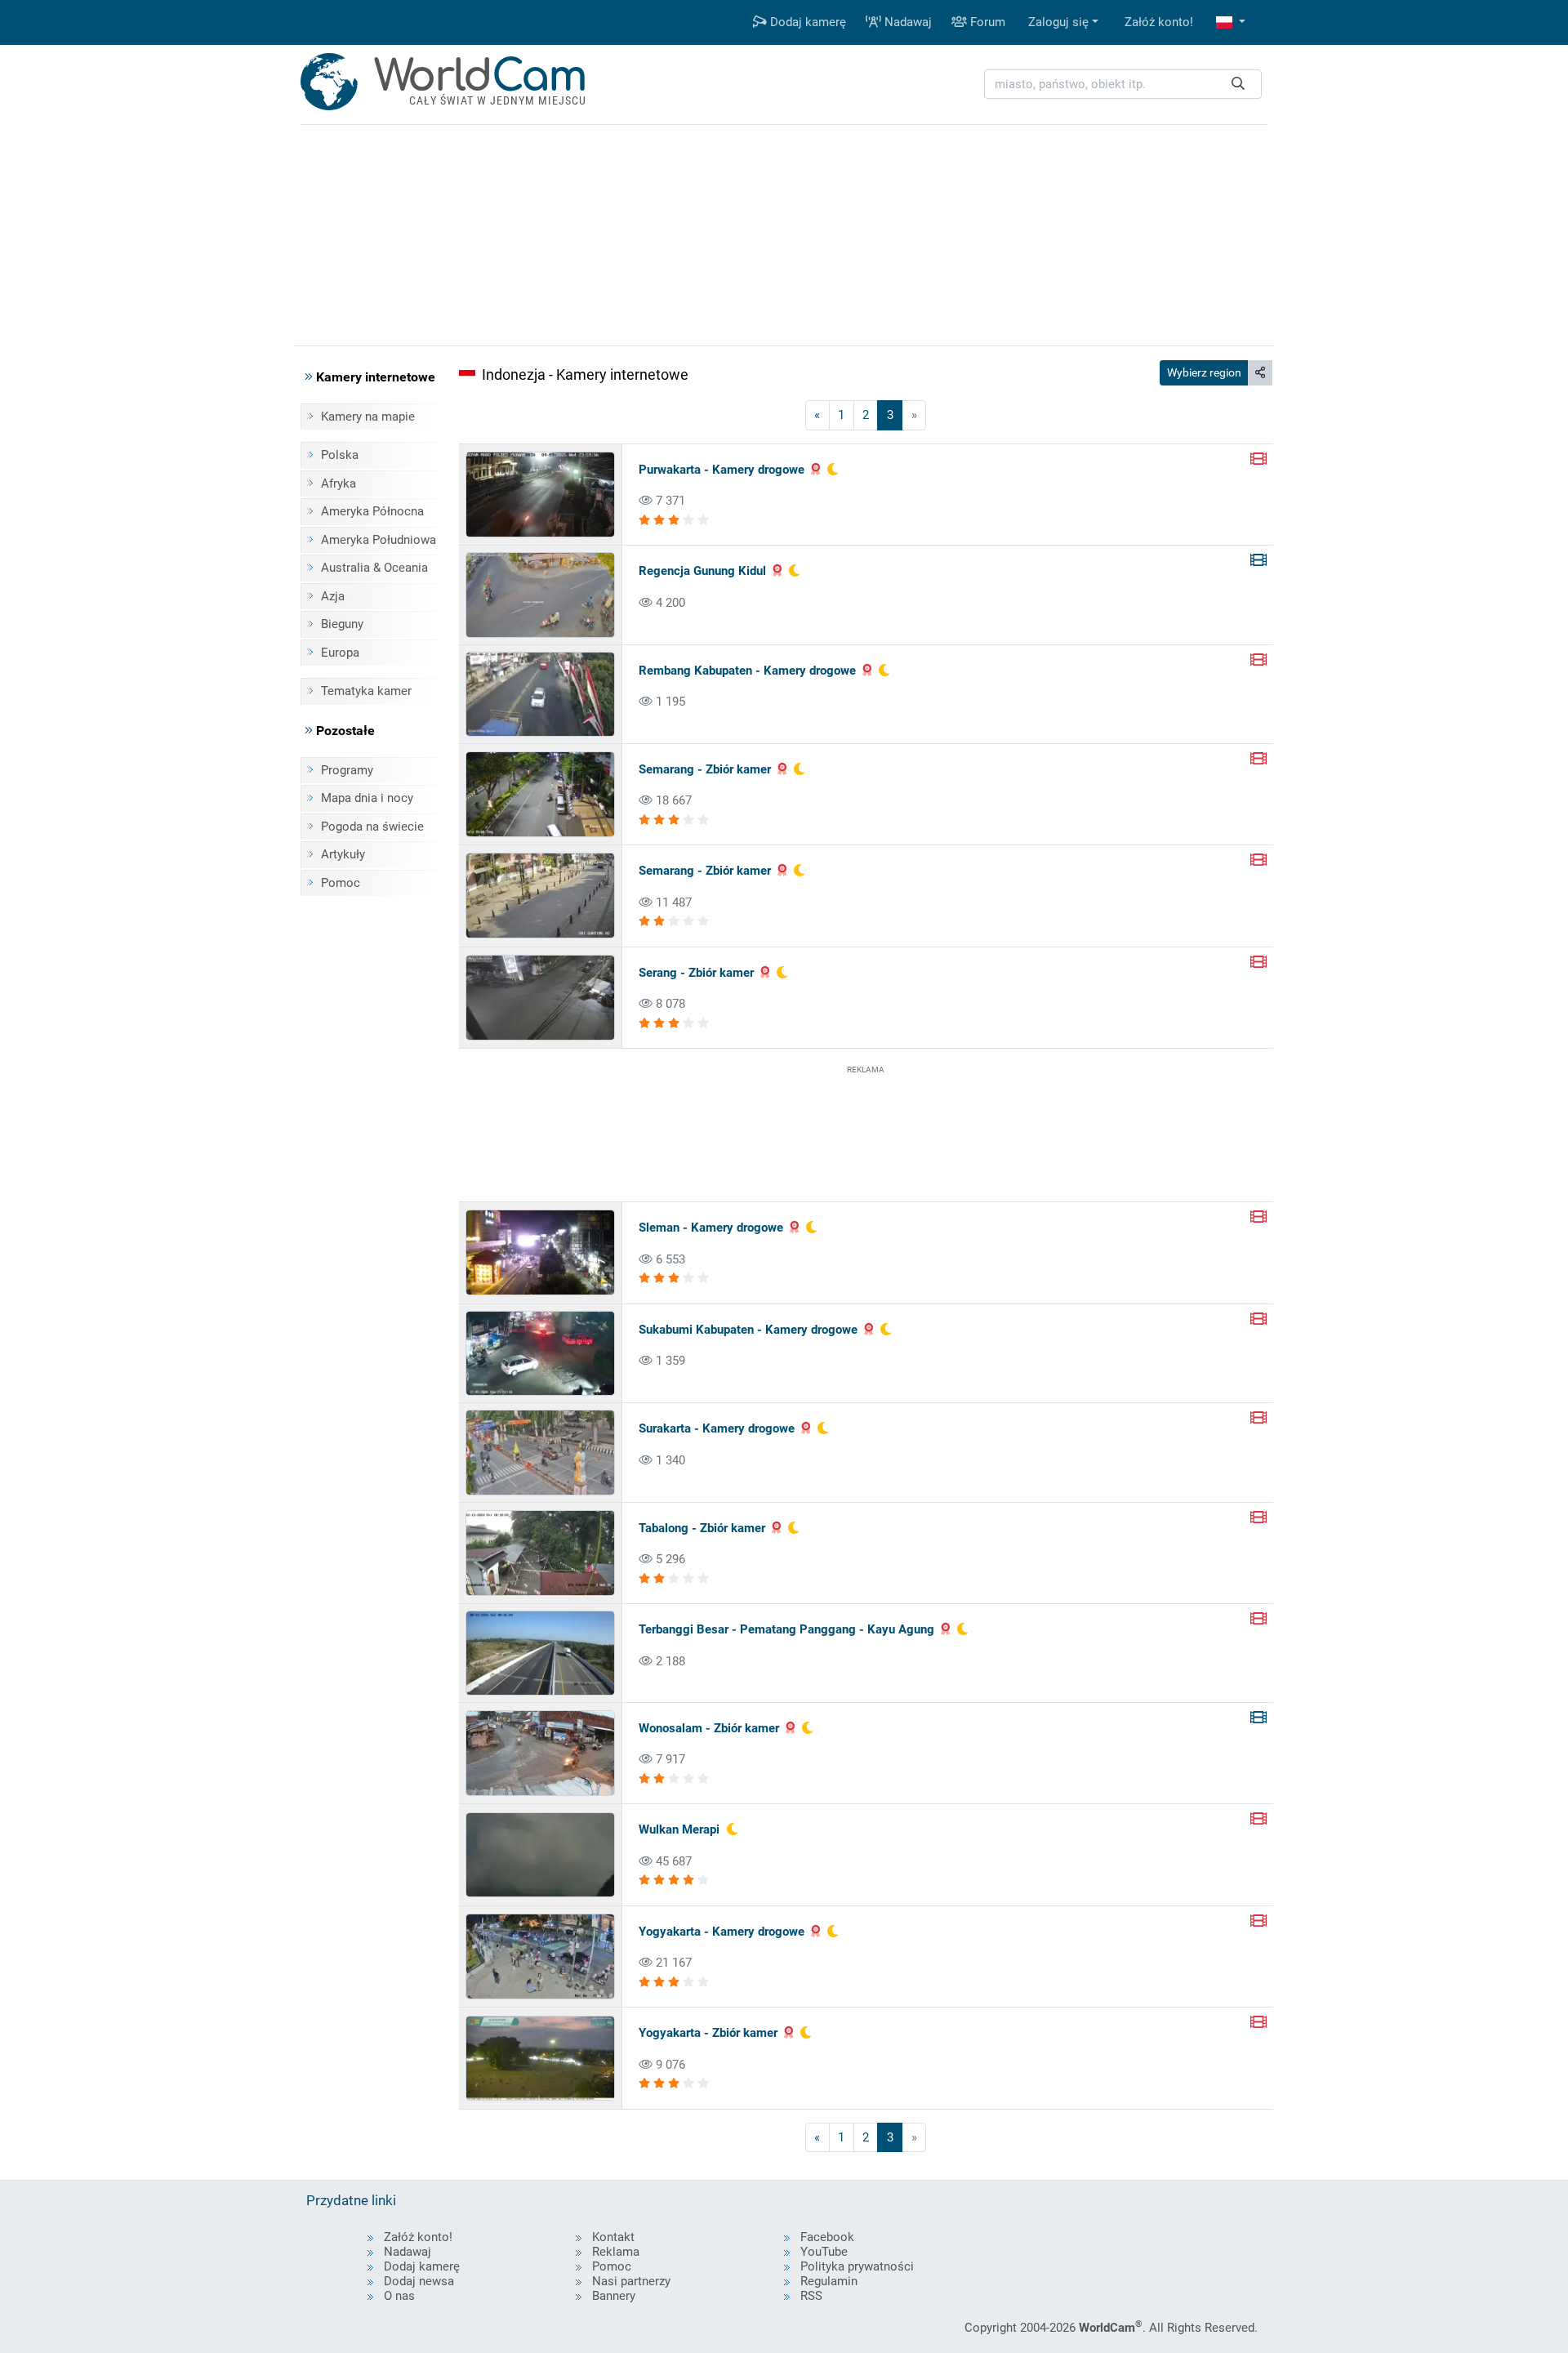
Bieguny (342, 624)
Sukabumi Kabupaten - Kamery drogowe (748, 1330)
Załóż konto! (1159, 22)
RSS (811, 2296)
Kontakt (613, 2237)
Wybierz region (1204, 372)
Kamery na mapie (368, 417)
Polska (340, 455)
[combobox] (1123, 85)
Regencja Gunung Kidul (702, 571)
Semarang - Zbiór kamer (705, 769)
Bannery (614, 2296)
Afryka (339, 484)
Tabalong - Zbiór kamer (702, 1528)
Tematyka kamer (366, 691)
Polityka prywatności (857, 2266)
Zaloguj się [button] (1058, 22)
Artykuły (343, 854)
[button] (1231, 22)
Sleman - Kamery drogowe (711, 1228)
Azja (333, 596)
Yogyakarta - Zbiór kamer (708, 2033)
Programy (347, 770)
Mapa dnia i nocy (367, 798)
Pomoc (341, 883)
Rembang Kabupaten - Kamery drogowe (747, 671)
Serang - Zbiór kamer (696, 973)
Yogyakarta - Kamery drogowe (722, 1932)
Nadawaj (906, 22)
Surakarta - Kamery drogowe (717, 1428)
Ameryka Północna (372, 511)
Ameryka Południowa (379, 540)
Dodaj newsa (419, 2281)
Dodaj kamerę (806, 22)
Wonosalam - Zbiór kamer (709, 1728)
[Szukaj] (1238, 85)
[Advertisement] (866, 1132)
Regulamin (829, 2281)
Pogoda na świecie (372, 827)
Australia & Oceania (374, 568)
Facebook (827, 2237)
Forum (986, 22)
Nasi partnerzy (631, 2281)
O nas (399, 2296)
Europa (340, 653)
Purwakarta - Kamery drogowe (722, 470)
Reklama (616, 2252)
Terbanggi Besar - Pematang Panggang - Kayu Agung (786, 1629)
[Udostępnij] (1260, 373)
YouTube (824, 2252)
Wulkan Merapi (679, 1829)
